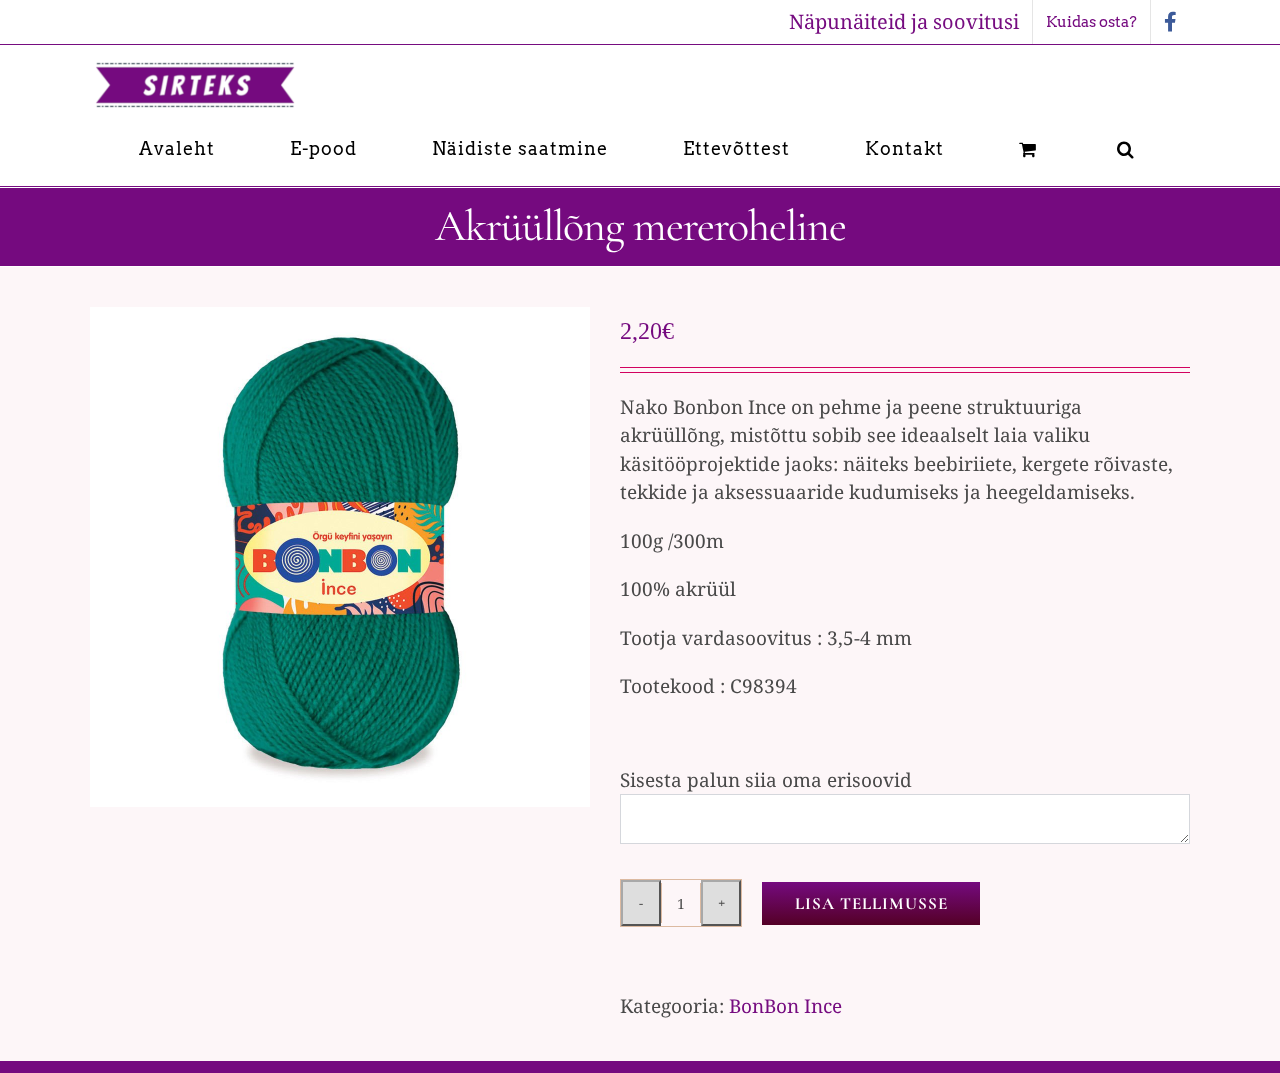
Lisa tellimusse (871, 903)
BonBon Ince (785, 1006)
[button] (1126, 148)
